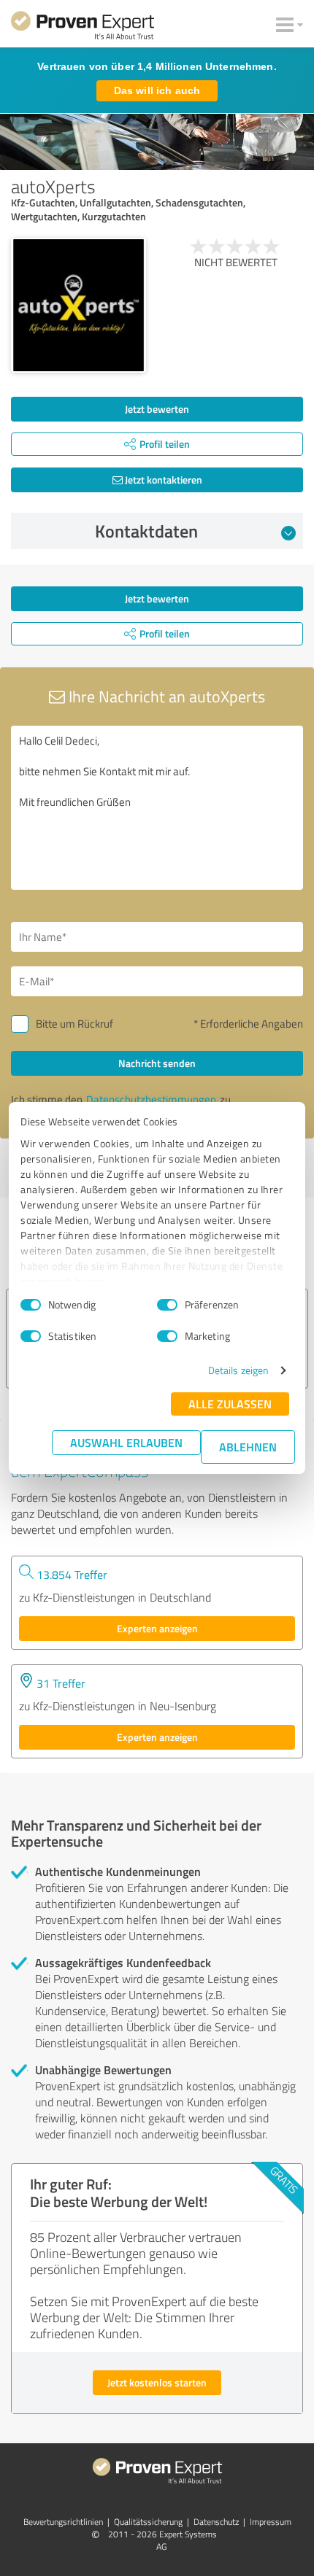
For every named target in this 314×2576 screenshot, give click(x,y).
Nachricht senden (157, 1063)
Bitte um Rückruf (74, 1024)
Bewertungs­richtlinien (63, 2522)
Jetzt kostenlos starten (157, 2382)
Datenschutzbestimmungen (151, 1099)
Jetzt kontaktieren (162, 480)
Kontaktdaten (146, 531)
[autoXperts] (78, 305)
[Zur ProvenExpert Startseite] (83, 28)
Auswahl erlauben (126, 1442)
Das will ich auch (157, 90)
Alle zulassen (230, 1404)
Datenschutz (216, 2522)
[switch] (167, 1305)
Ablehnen (248, 1447)
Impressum (271, 2522)
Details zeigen (238, 1370)
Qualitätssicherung (148, 2522)
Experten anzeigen (157, 1628)
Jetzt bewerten (157, 409)
